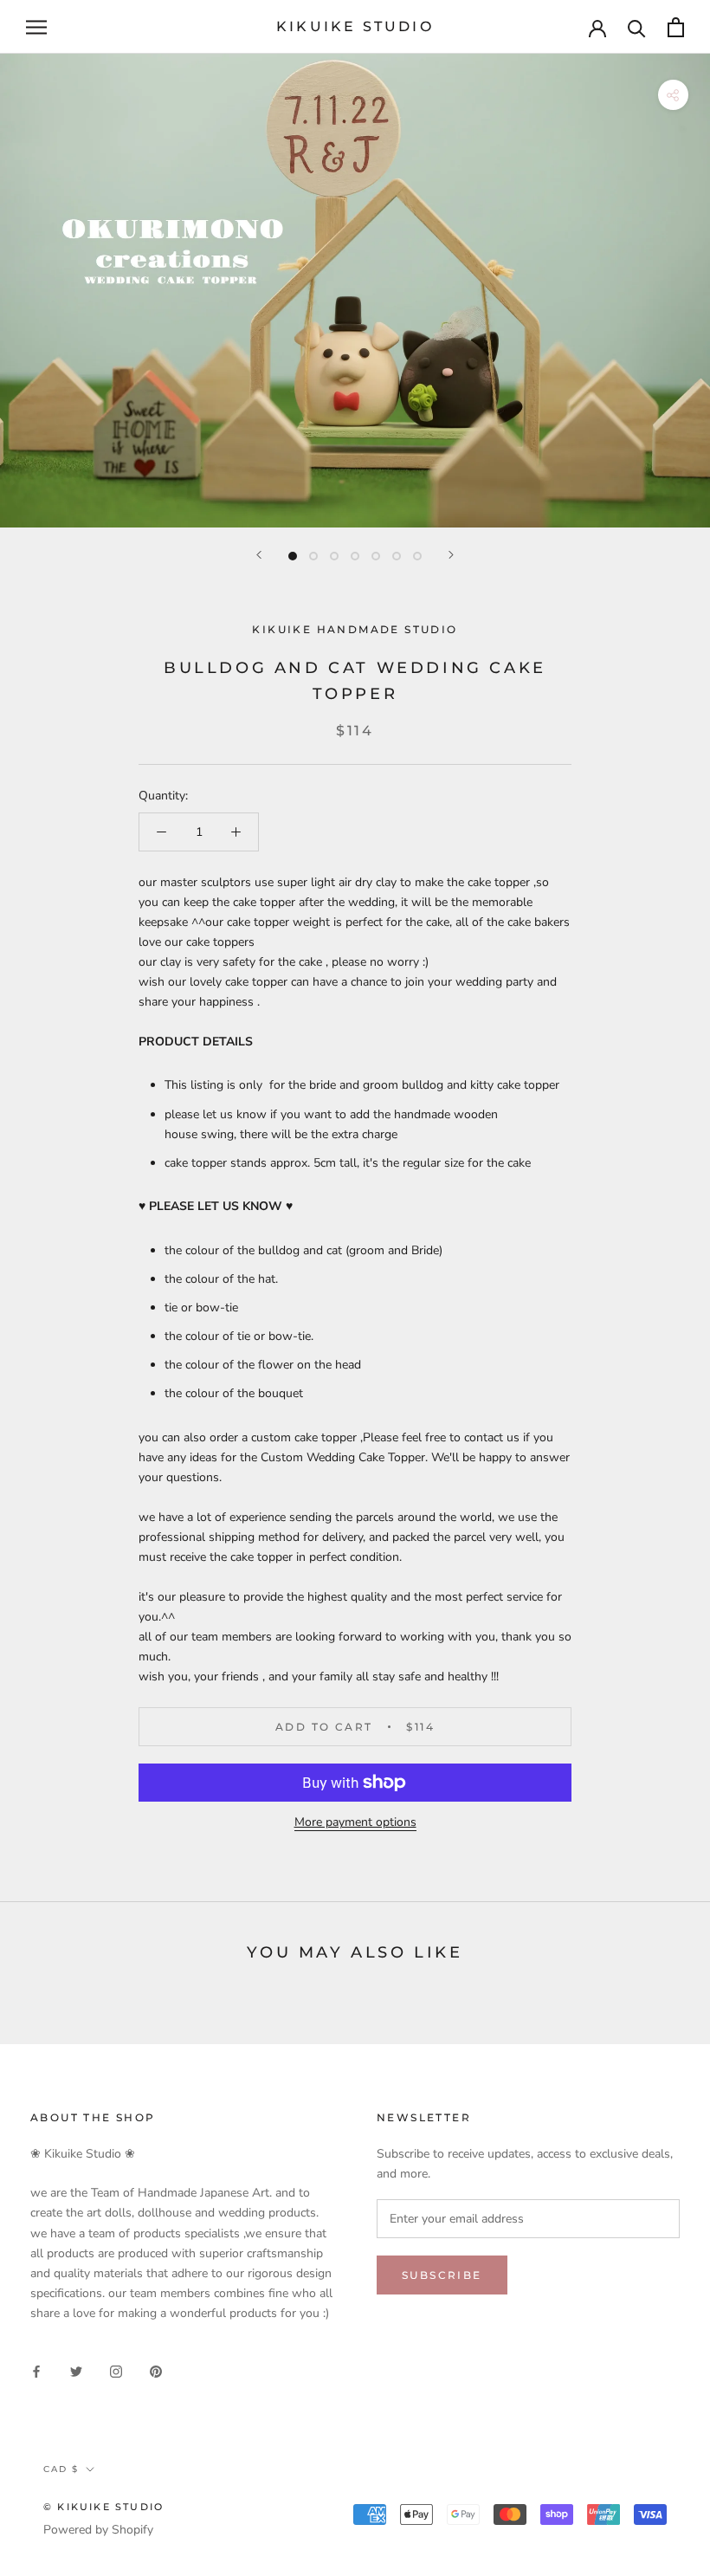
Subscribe (442, 2275)
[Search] (637, 27)
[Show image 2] (313, 556)
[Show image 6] (397, 556)
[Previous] (259, 555)
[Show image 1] (293, 556)
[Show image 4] (355, 556)
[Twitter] (76, 2370)
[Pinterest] (156, 2370)
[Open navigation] (36, 27)
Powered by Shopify (98, 2530)
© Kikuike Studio (103, 2507)
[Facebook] (36, 2370)
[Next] (451, 555)
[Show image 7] (417, 556)
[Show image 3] (334, 556)
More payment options (355, 1822)
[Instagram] (116, 2370)
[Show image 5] (376, 556)
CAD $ (61, 2469)
